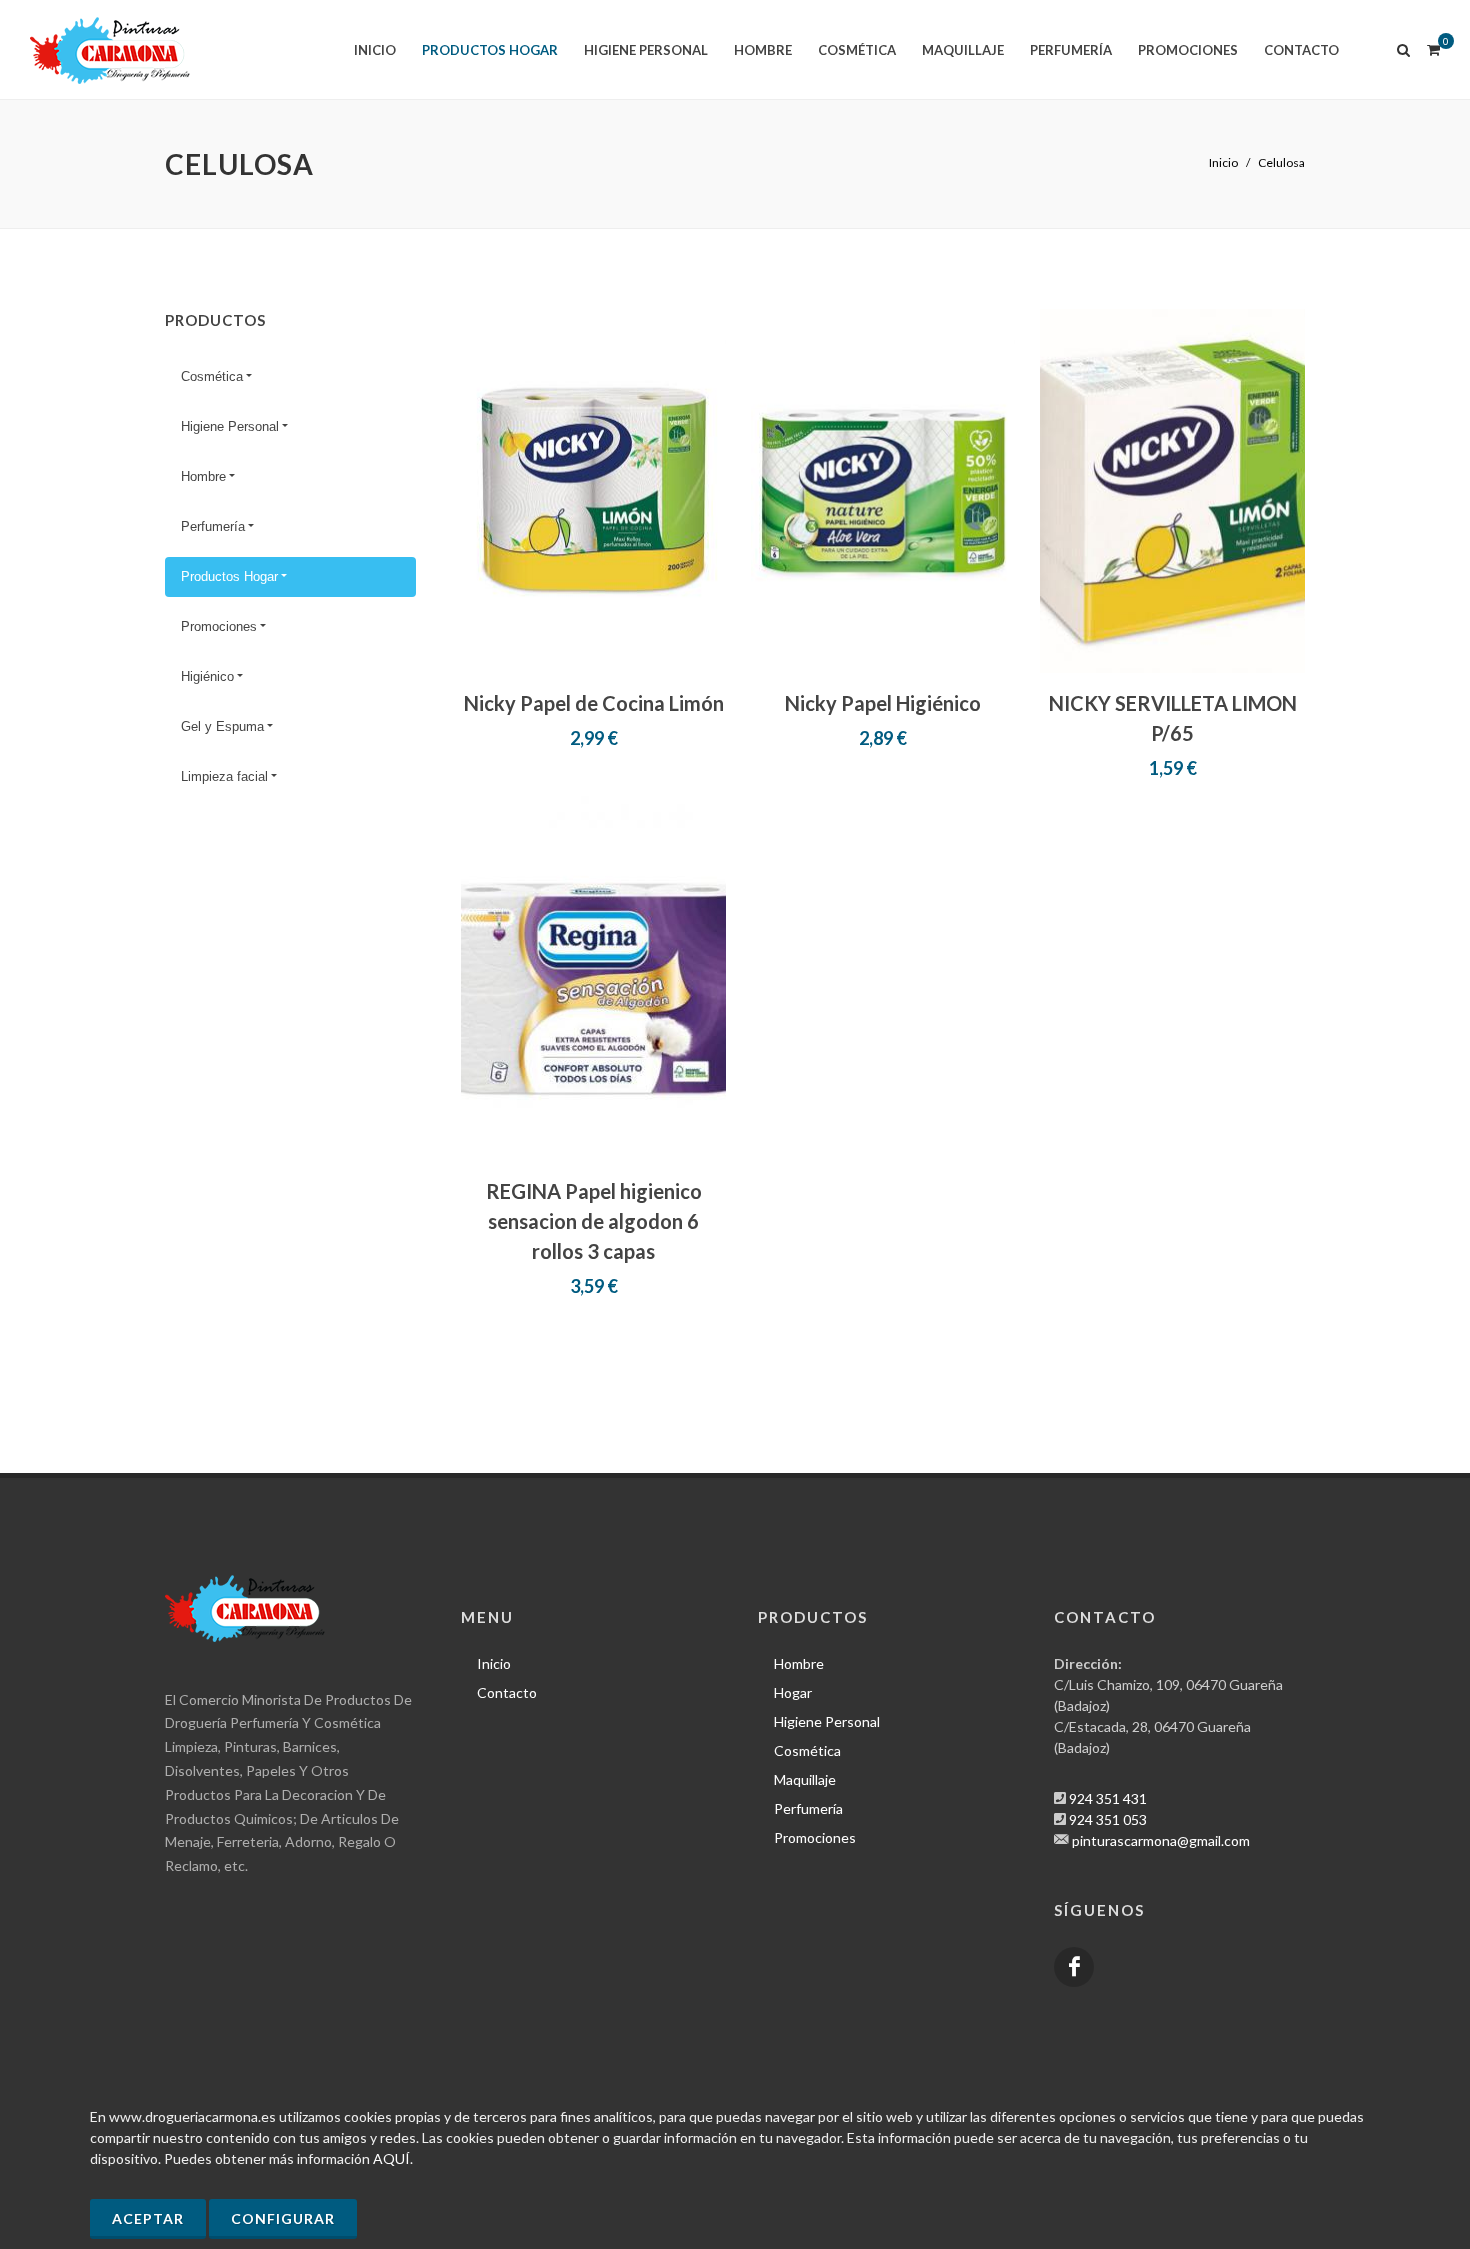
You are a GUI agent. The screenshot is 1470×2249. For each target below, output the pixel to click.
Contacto (507, 1692)
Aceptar (148, 2218)
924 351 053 (1108, 1819)
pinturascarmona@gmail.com (1161, 1840)
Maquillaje (805, 1779)
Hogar (793, 1692)
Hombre (203, 476)
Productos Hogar (229, 576)
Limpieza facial (224, 776)
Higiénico (207, 676)
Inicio (1223, 162)
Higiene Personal (230, 426)
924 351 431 (1108, 1798)
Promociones (219, 626)
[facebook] (1074, 1967)
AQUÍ (391, 2158)
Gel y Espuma (222, 726)
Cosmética (212, 376)
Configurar (283, 2218)
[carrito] (1433, 47)
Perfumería (213, 526)
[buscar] (1404, 47)
